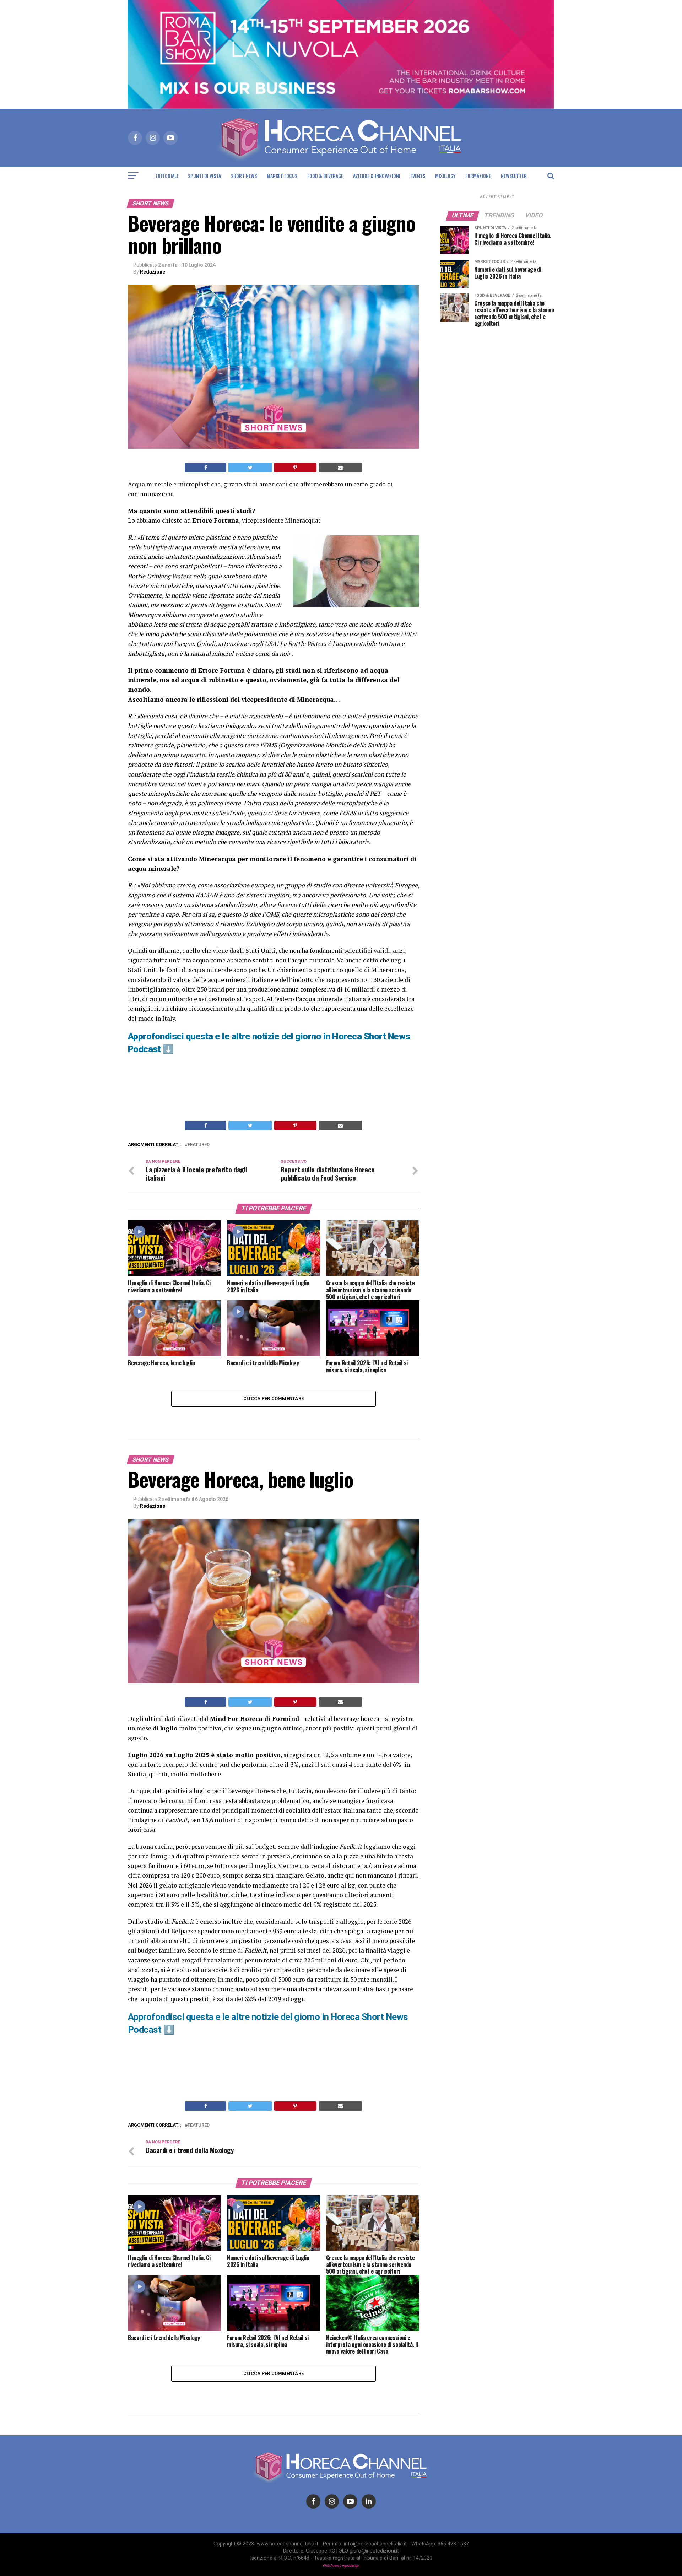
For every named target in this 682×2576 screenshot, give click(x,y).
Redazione (153, 272)
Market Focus (282, 176)
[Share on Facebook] (205, 468)
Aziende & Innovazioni (377, 176)
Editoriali (167, 176)
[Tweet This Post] (250, 468)
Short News (244, 176)
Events (418, 176)
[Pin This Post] (295, 468)
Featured (199, 1145)
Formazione (478, 176)
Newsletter (514, 176)
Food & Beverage (325, 176)
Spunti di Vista (204, 176)
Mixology (445, 176)
